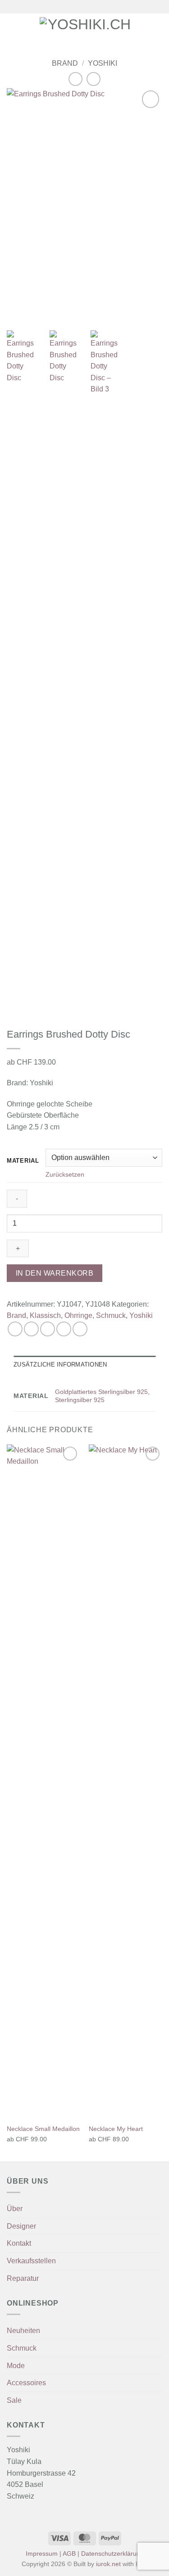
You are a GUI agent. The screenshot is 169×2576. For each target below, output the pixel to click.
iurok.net (108, 2564)
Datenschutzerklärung (112, 2554)
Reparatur (23, 2278)
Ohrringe (78, 1315)
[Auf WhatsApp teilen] (15, 1329)
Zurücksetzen (65, 1174)
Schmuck (111, 1315)
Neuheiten (23, 2331)
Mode (16, 2366)
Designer (21, 2226)
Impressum (42, 2554)
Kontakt (19, 2243)
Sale (14, 2400)
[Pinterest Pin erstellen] (80, 1329)
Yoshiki (103, 63)
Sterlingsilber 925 (80, 1400)
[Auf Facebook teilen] (31, 1329)
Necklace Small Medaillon (43, 2129)
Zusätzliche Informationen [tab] (60, 1364)
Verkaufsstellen (31, 2261)
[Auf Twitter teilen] (48, 1329)
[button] (12, 30)
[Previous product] (94, 79)
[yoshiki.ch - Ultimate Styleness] (85, 31)
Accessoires (26, 2383)
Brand (65, 63)
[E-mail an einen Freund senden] (64, 1329)
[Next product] (75, 79)
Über (15, 2209)
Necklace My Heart (116, 2129)
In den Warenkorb (55, 1273)
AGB (69, 2554)
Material (23, 1161)
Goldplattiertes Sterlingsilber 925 (101, 1392)
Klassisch (45, 1315)
